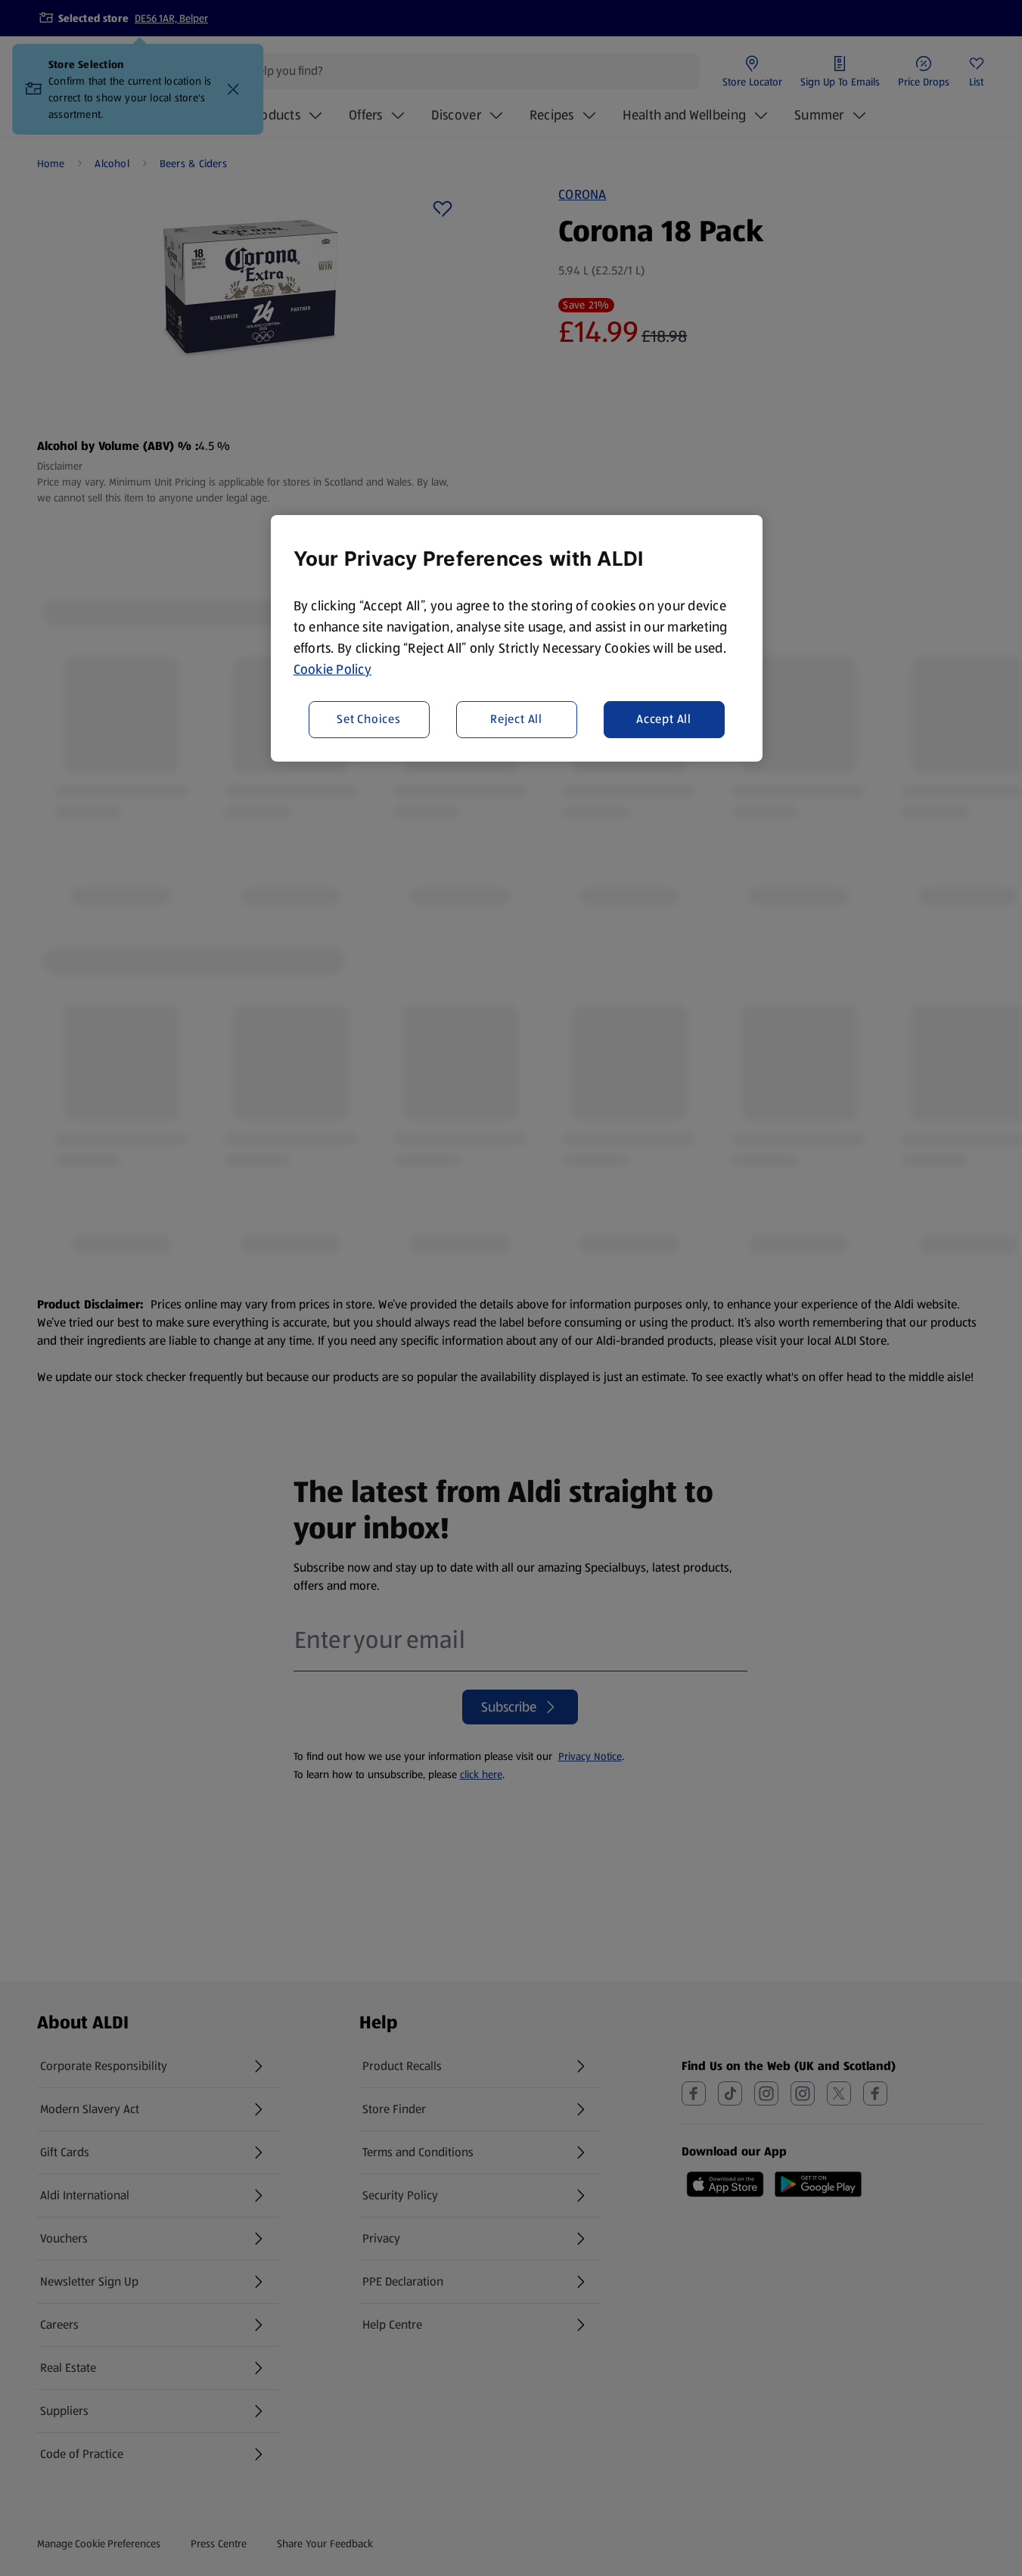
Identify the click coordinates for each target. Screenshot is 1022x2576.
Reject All (516, 720)
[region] (517, 638)
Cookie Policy (333, 669)
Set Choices (369, 720)
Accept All (664, 720)
